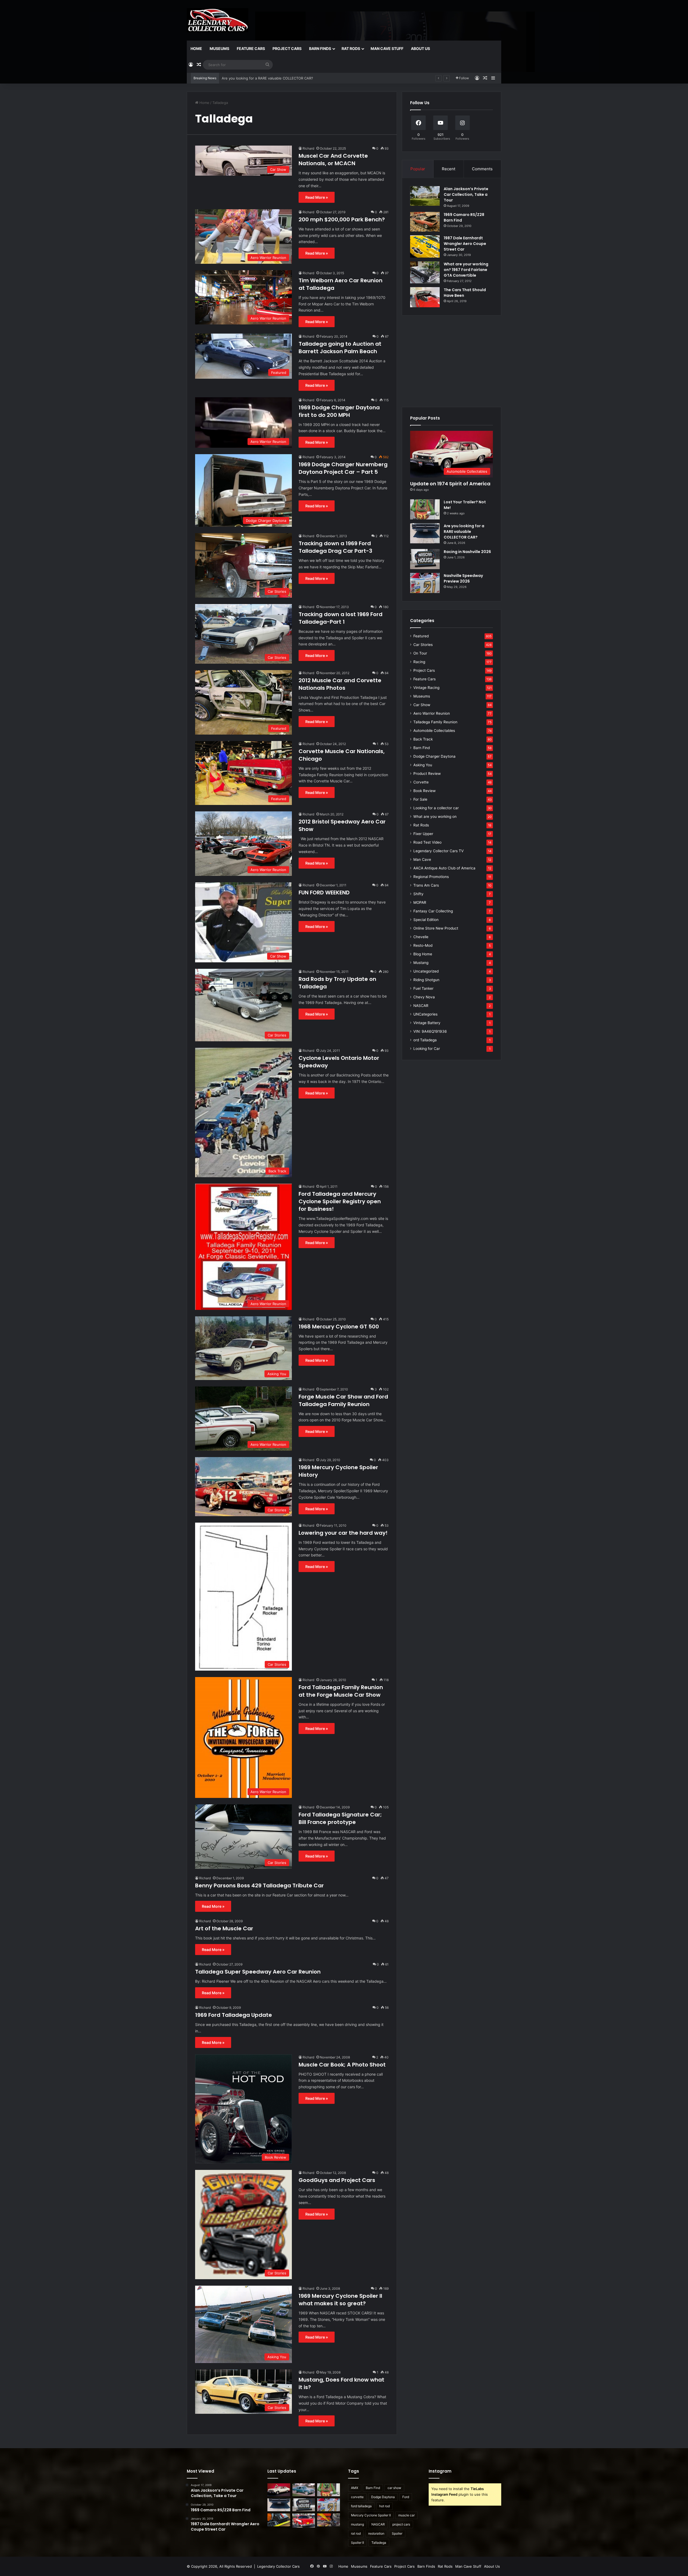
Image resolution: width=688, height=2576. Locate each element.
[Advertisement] (451, 361)
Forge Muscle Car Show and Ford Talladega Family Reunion (343, 1400)
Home (196, 48)
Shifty (418, 894)
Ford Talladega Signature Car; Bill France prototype (340, 1818)
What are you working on (435, 816)
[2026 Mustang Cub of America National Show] (329, 2520)
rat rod (356, 2533)
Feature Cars (251, 48)
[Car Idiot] (304, 2521)
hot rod (384, 2506)
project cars (401, 2524)
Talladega (379, 2543)
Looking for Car (427, 1049)
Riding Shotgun (426, 980)
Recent (449, 169)
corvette (357, 2497)
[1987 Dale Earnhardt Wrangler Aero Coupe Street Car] (425, 246)
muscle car (406, 2515)
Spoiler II (357, 2543)
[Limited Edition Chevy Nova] (304, 2490)
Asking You (423, 765)
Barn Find (422, 748)
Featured (421, 636)
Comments (482, 169)
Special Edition (426, 920)
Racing (419, 662)
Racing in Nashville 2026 (467, 552)
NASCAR (421, 1006)
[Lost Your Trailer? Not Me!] (425, 509)
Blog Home (423, 954)
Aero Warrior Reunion (432, 713)
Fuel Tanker (423, 988)
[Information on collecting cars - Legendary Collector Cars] (218, 20)
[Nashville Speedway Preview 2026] (425, 583)
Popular (418, 169)
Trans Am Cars (426, 885)
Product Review (427, 774)
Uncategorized (426, 971)
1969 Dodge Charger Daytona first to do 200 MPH (339, 411)
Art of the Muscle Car (224, 1928)
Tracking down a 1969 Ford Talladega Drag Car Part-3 (335, 547)
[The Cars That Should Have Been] (425, 297)
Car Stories (423, 645)
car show (394, 2488)
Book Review (424, 791)
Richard (308, 148)
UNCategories (425, 1014)
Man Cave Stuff (387, 48)
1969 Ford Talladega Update (234, 2015)
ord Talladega (425, 1040)
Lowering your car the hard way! (343, 1533)
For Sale (420, 799)
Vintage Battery (427, 1023)
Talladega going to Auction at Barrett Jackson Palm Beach (340, 348)
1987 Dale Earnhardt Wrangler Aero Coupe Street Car (465, 244)
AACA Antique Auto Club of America (444, 868)
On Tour (420, 653)
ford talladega (361, 2506)
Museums (219, 48)
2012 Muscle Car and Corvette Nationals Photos (340, 684)
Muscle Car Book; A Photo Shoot (342, 2065)
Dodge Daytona (383, 2497)
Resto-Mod (423, 945)
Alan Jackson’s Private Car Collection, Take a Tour (466, 194)
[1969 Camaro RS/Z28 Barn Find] (425, 222)
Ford (406, 2497)
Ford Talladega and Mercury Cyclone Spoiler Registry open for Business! (340, 1201)
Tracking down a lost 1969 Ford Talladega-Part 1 (341, 618)
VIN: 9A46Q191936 (430, 1031)
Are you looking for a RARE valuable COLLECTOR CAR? (464, 532)
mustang (357, 2524)
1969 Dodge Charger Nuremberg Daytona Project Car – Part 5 (343, 468)
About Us (420, 48)
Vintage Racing (426, 688)
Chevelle (421, 937)
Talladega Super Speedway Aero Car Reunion (258, 1972)
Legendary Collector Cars (278, 2566)
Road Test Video (427, 842)
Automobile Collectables (434, 731)
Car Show (422, 705)
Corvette (421, 782)
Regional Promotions (431, 877)
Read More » (317, 197)
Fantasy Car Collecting (433, 911)
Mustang (421, 963)
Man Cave (422, 859)
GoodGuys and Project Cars (337, 2180)
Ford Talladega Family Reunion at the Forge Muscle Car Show (341, 1691)
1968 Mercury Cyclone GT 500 (339, 1327)
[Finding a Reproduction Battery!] (279, 2520)
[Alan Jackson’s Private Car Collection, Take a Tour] (425, 196)
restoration (376, 2533)
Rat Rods (351, 48)
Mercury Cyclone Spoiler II (371, 2515)
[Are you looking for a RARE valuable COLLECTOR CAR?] (425, 533)
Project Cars (287, 48)
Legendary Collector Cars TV (438, 851)
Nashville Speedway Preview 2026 (463, 578)
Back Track (423, 739)
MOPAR (420, 902)
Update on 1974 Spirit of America (450, 484)
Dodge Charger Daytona (434, 756)
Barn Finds (320, 48)
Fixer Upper (423, 834)
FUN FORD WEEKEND (324, 893)
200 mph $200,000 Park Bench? (342, 219)
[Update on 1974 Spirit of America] (279, 2490)
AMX (355, 2488)
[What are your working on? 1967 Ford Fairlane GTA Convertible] (425, 272)
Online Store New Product (436, 928)
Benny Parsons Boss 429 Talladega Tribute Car (259, 1885)
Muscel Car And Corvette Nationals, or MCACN (333, 160)
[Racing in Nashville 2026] (425, 559)
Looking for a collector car (436, 808)
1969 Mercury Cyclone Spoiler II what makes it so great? (340, 2300)
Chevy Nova (424, 997)
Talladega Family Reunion (435, 722)
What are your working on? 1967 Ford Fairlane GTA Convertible (466, 270)
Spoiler (397, 2533)
